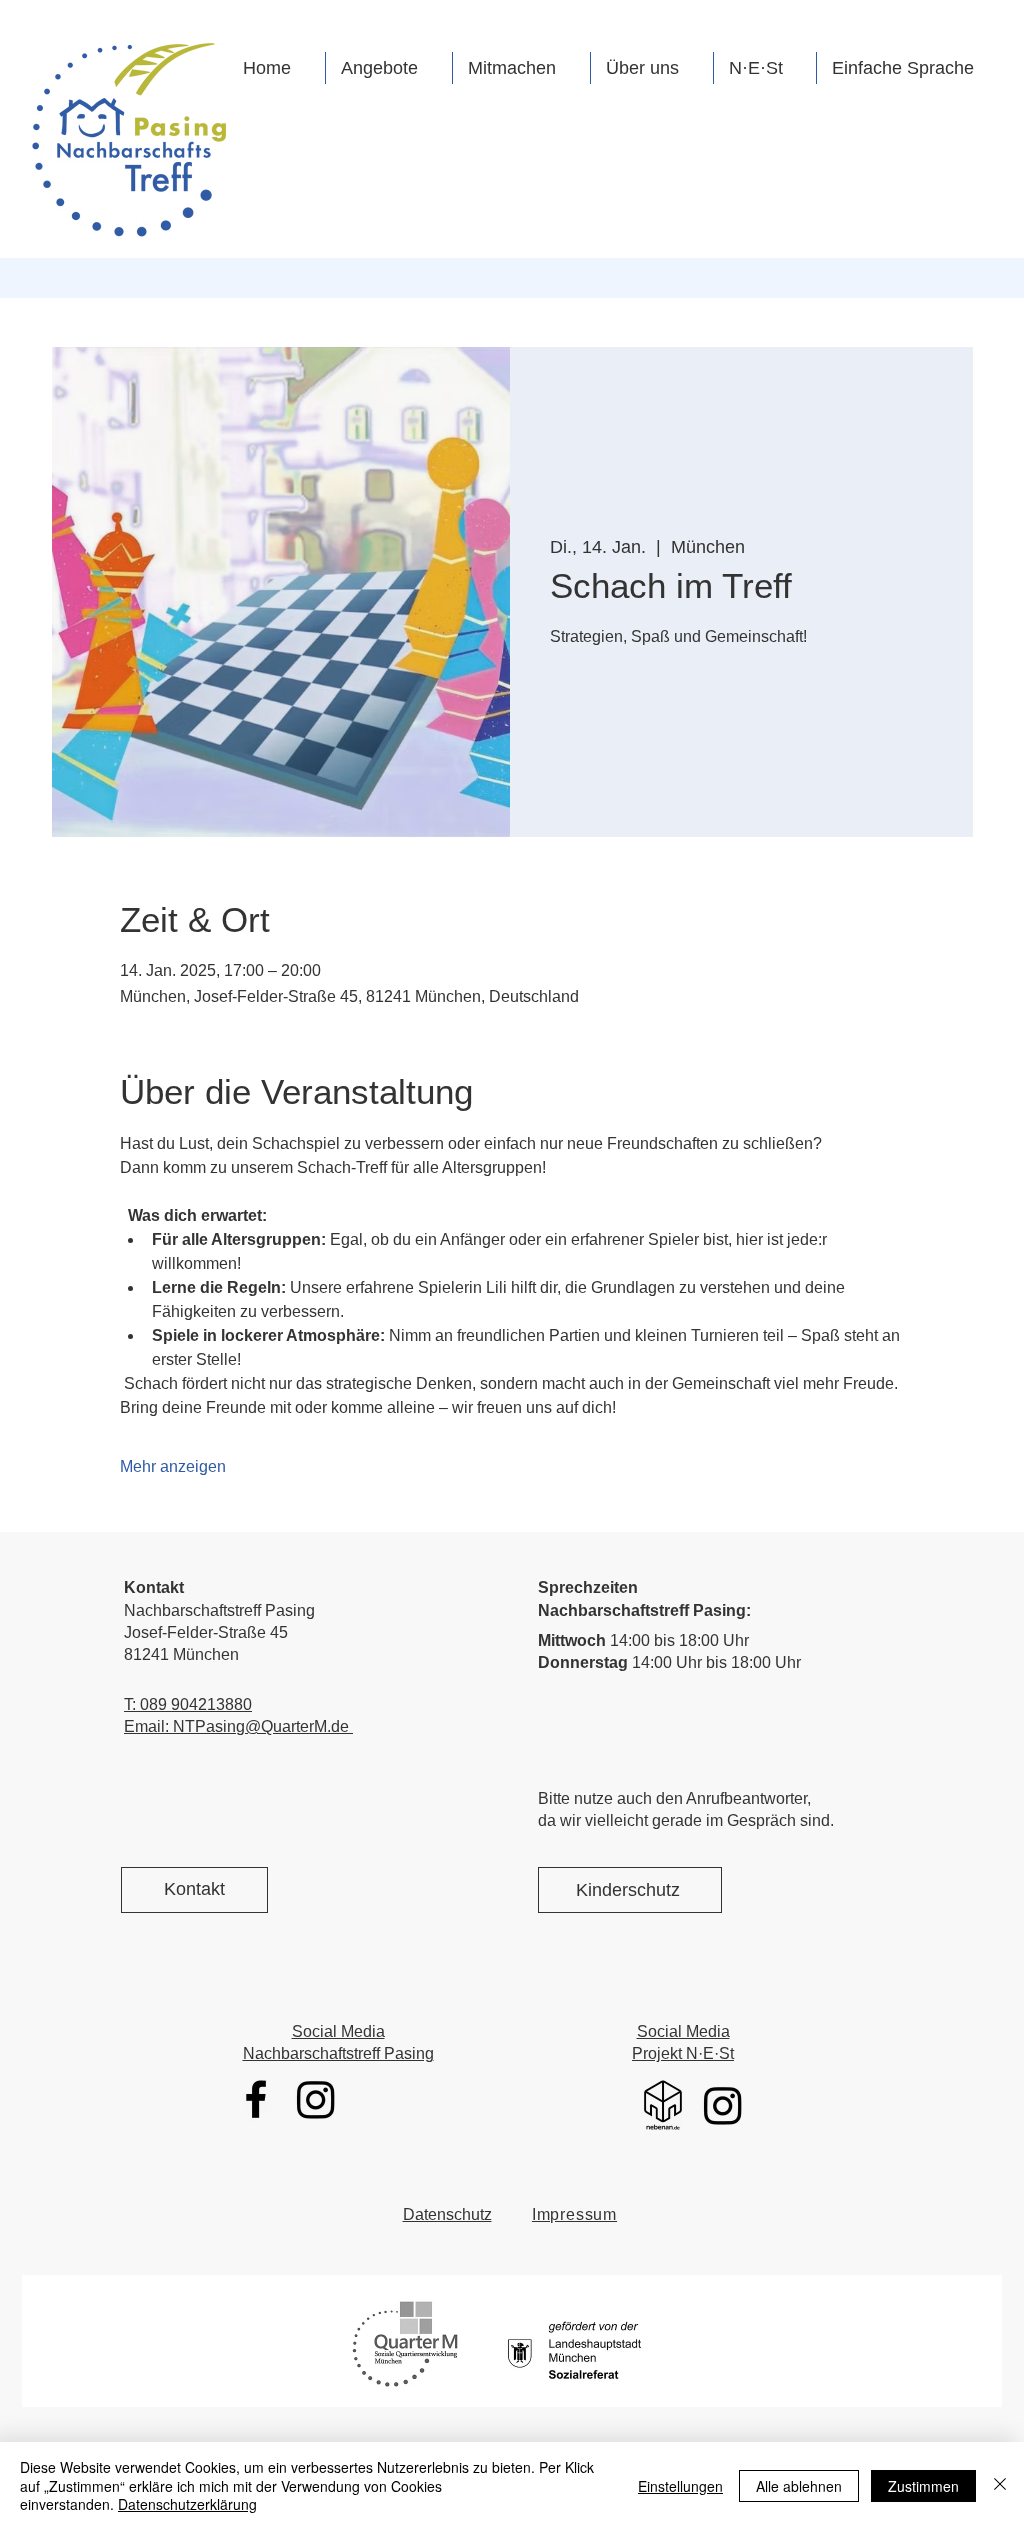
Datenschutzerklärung (187, 2504)
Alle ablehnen (799, 2486)
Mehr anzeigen (173, 1466)
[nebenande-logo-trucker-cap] (663, 2105)
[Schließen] (1000, 2485)
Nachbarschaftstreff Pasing (338, 2053)
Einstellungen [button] (680, 2486)
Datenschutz (447, 2214)
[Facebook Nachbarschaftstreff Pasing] (256, 2099)
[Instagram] (316, 2099)
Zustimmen (923, 2486)
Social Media (338, 2031)
